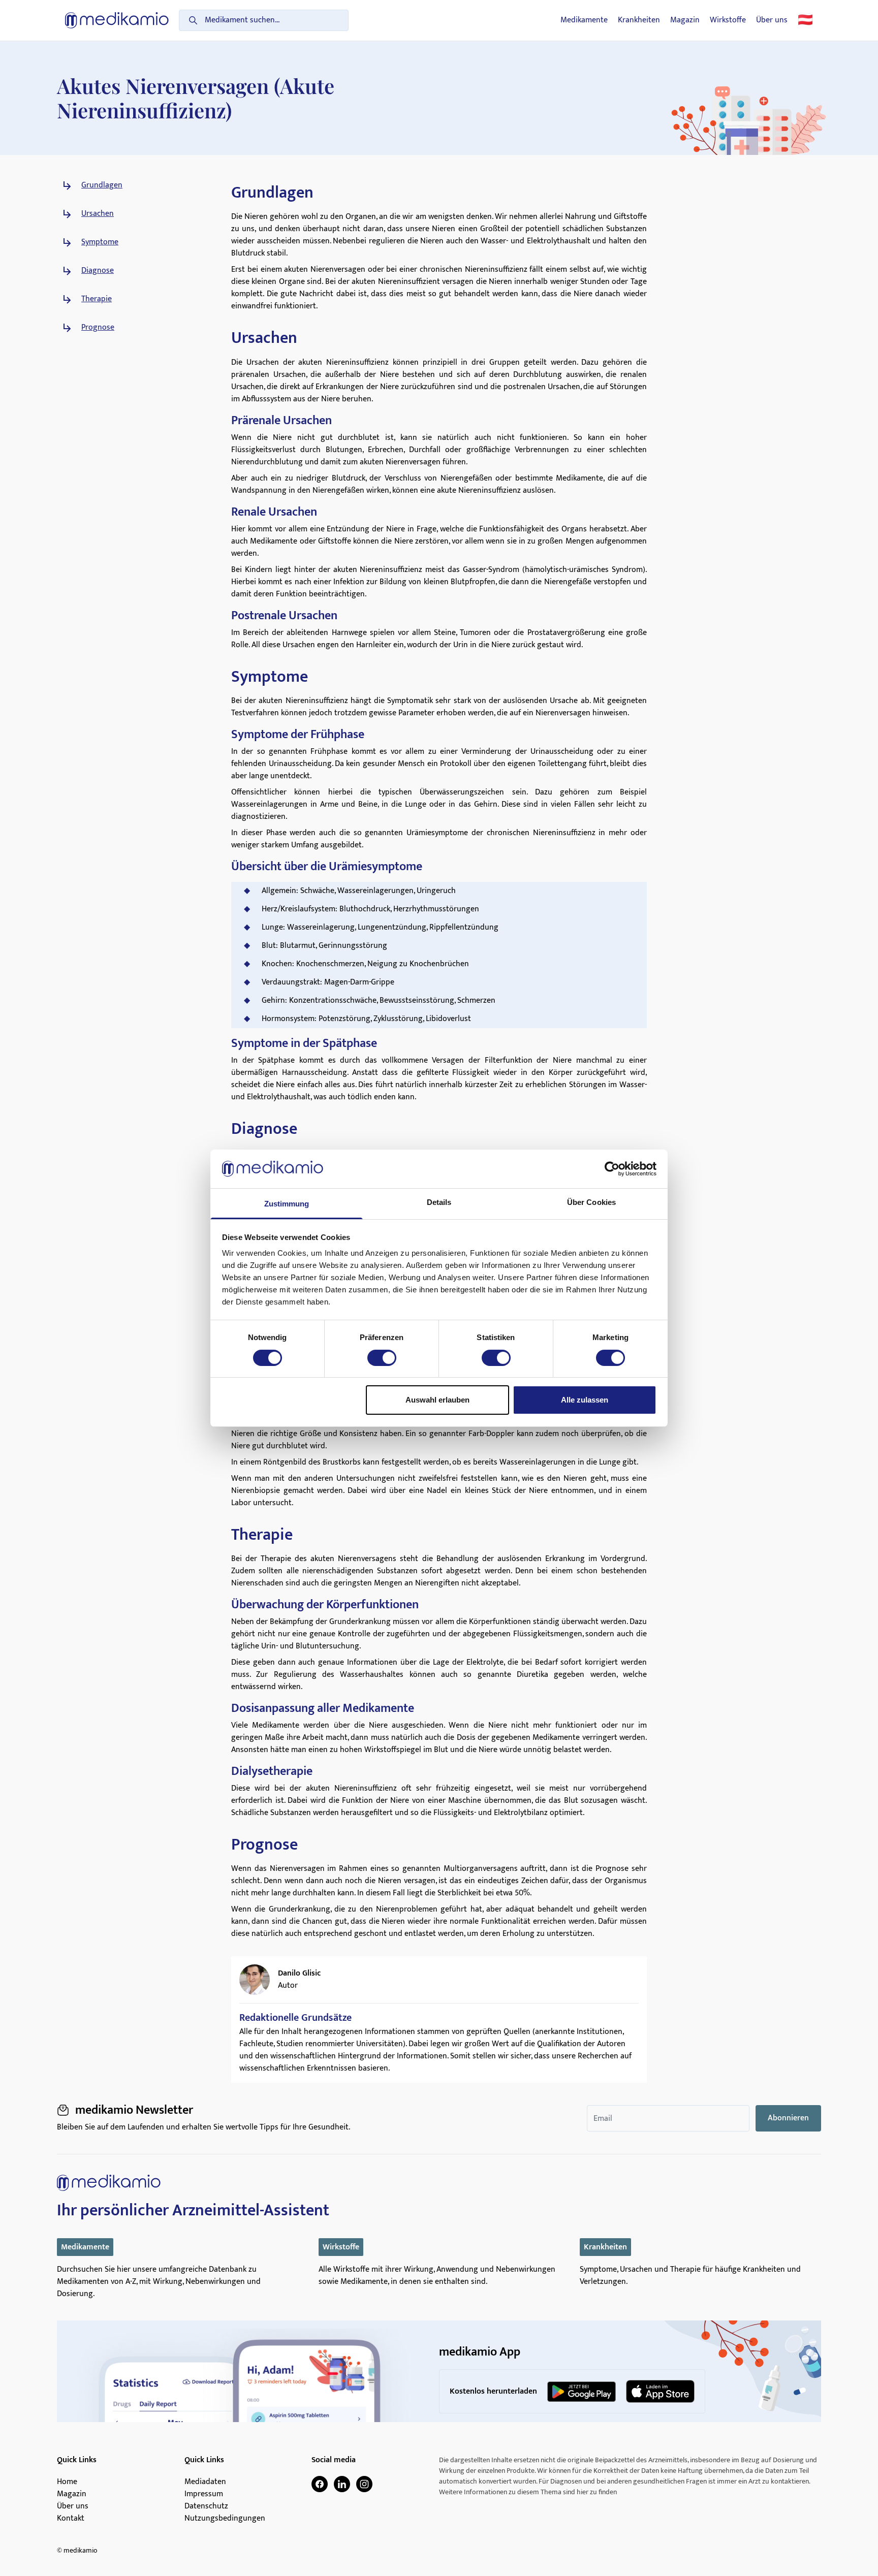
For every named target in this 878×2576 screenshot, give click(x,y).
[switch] (382, 1358)
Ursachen (98, 214)
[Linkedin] (342, 2484)
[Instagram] (364, 2484)
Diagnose (98, 271)
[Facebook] (320, 2484)
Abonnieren (788, 2118)
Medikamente (584, 20)
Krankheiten (639, 20)
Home (67, 2482)
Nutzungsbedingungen (225, 2519)
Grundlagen (102, 185)
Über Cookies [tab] (591, 1202)
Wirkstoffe (728, 20)
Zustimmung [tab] (287, 1204)
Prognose (98, 328)
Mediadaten (205, 2482)
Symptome (100, 242)
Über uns (772, 20)
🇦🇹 (805, 20)
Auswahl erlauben (437, 1400)
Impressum (204, 2494)
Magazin (685, 20)
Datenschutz (206, 2506)
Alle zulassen (585, 1400)
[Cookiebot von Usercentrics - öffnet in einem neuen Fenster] (612, 1169)
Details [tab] (439, 1202)
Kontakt (71, 2519)
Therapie (97, 299)
